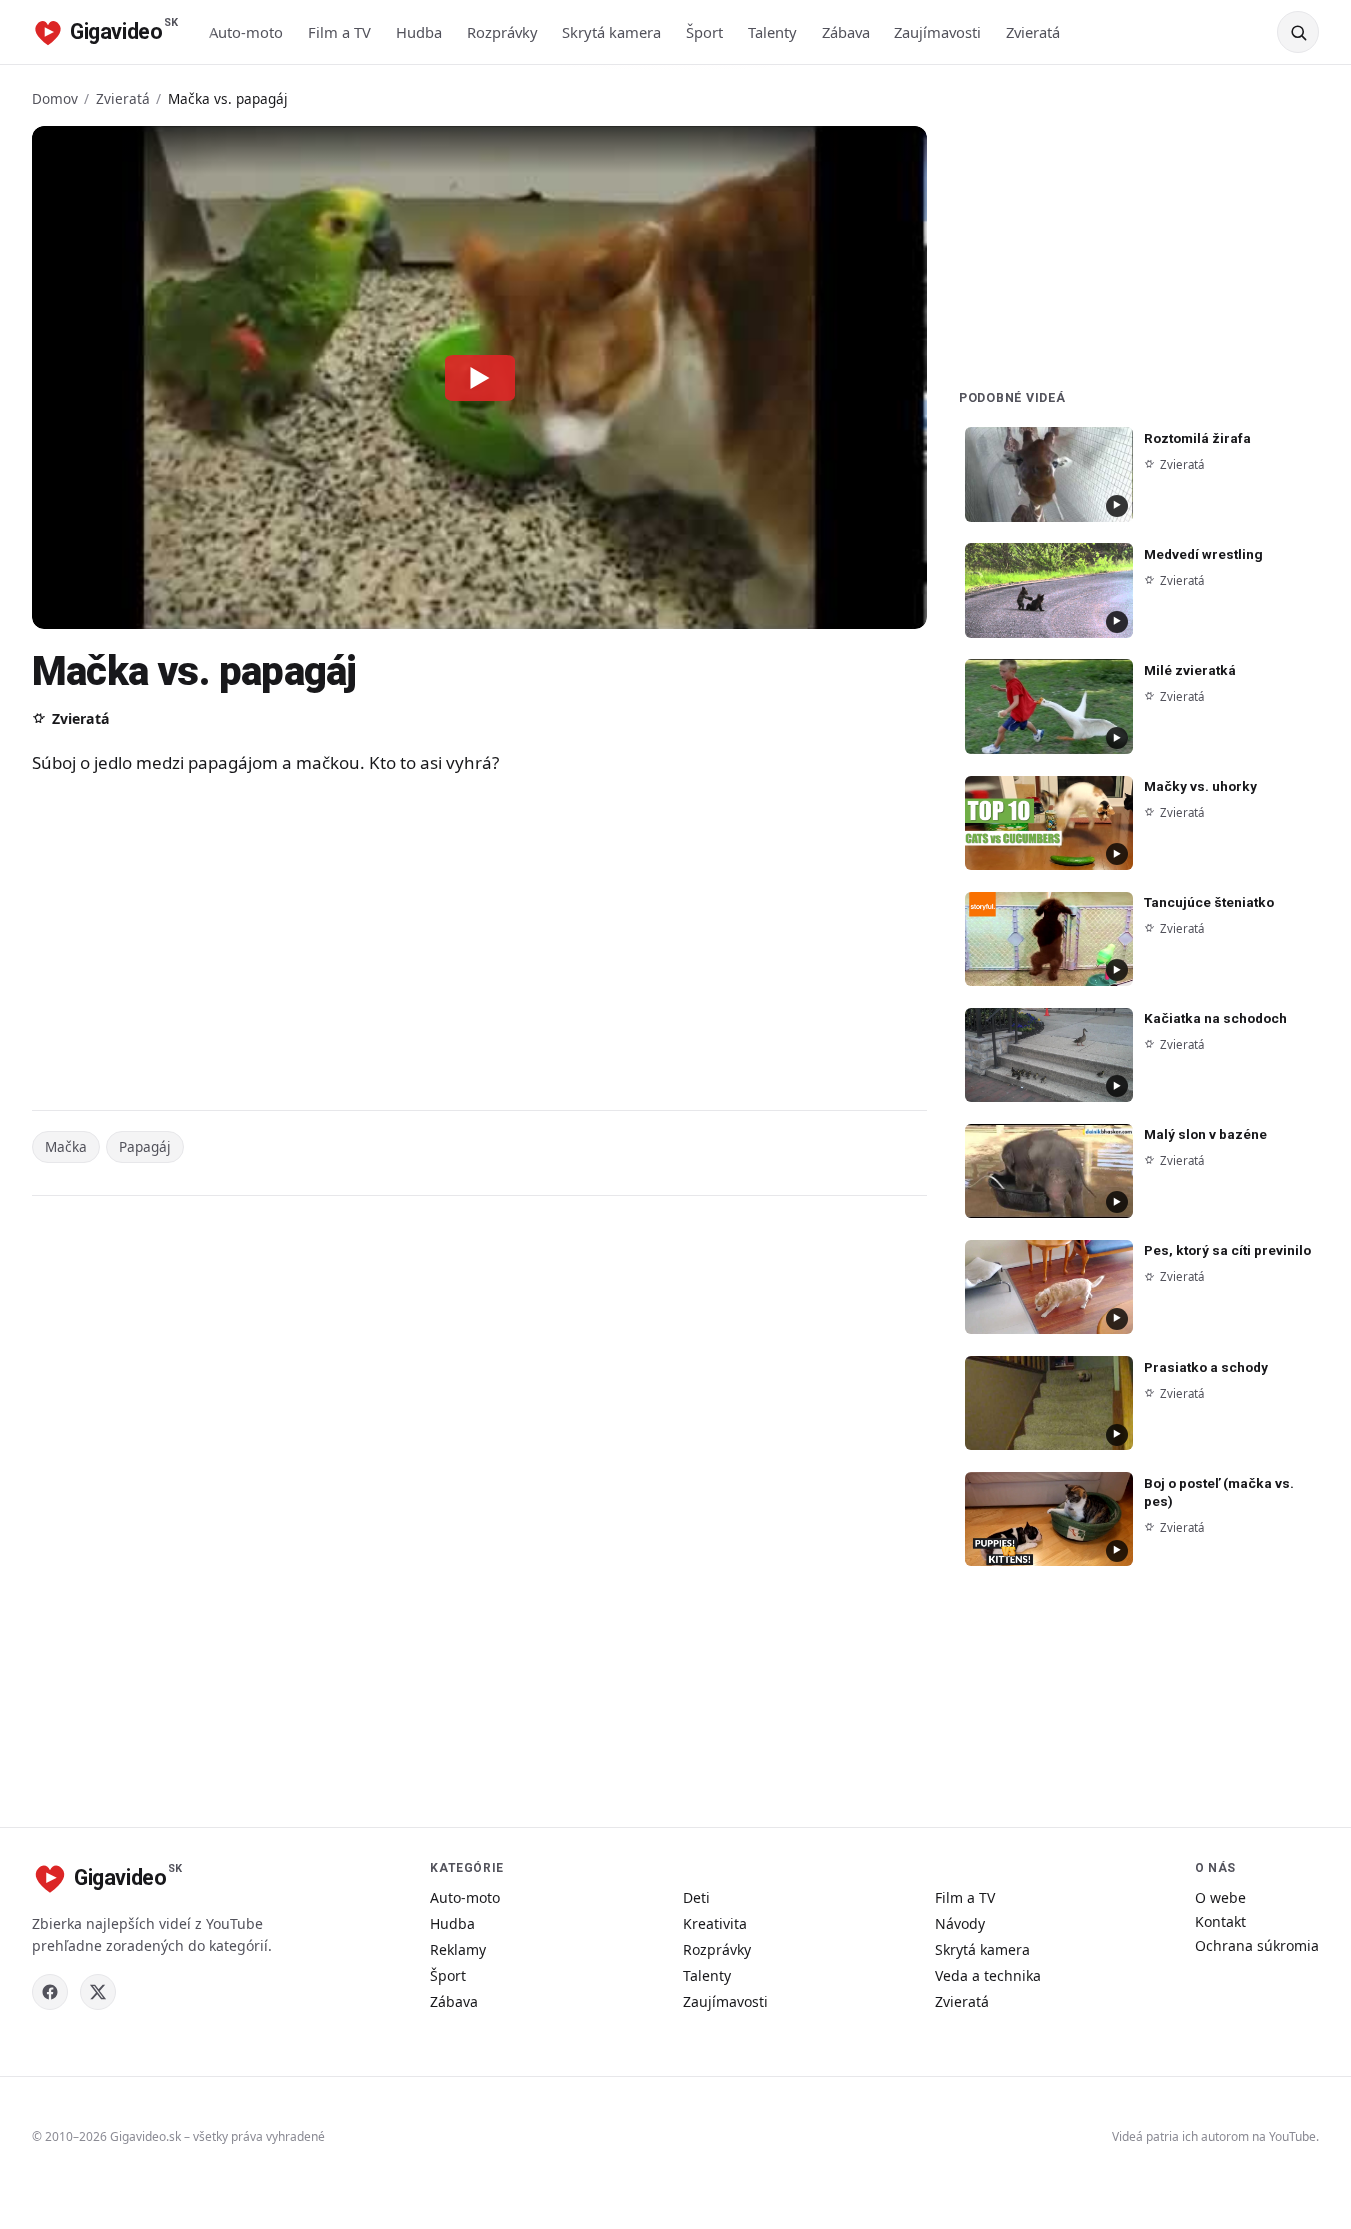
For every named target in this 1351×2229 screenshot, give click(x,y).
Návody (960, 1923)
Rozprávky (502, 32)
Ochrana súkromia (1257, 1945)
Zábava (846, 32)
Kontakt (1220, 1921)
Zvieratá (1033, 32)
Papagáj (145, 1146)
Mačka (66, 1146)
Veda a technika (988, 1975)
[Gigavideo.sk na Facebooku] (50, 1992)
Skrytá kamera (611, 32)
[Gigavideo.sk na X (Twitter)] (98, 1992)
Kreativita (715, 1923)
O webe (1220, 1897)
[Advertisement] (432, 946)
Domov (55, 98)
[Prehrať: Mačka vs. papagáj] (480, 377)
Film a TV (339, 32)
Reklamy (458, 1949)
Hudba (419, 32)
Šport (704, 32)
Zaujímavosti (937, 32)
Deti (696, 1897)
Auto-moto (246, 32)
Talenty (772, 32)
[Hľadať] (1298, 32)
